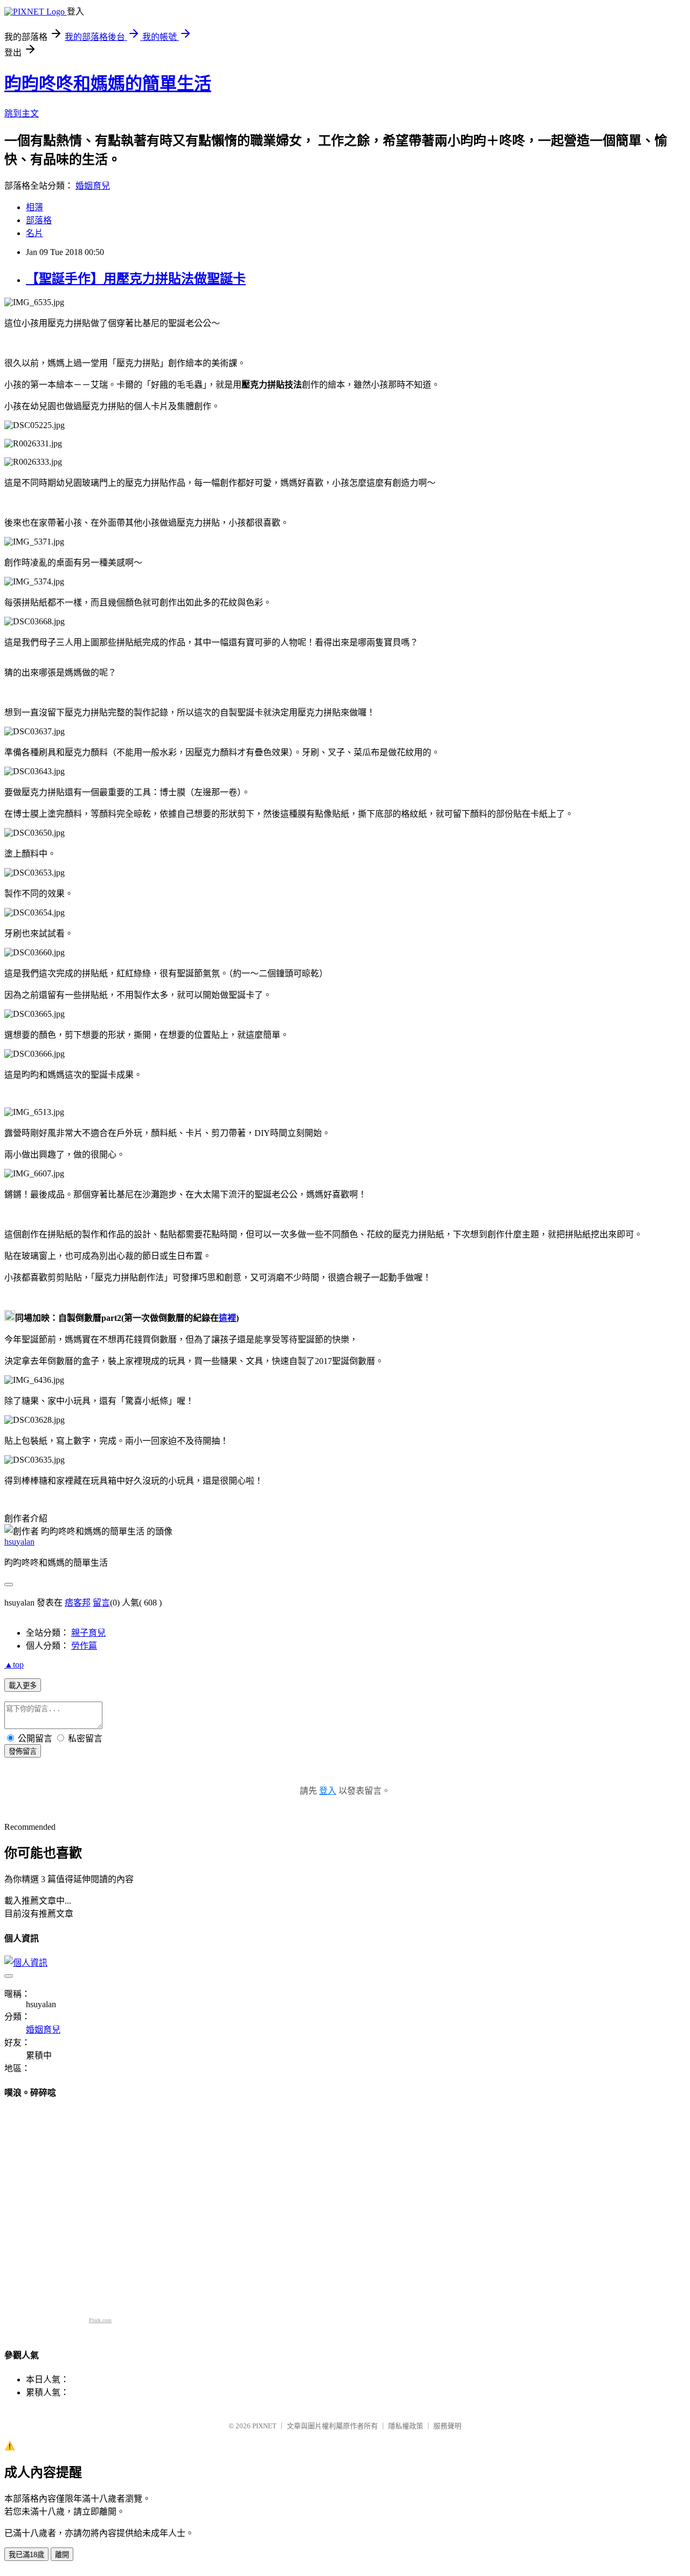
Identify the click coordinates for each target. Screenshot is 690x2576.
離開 (62, 2555)
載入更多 (23, 1686)
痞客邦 (78, 1603)
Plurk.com (100, 2320)
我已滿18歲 (26, 2555)
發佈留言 (23, 1751)
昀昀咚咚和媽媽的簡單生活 (108, 84)
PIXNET (264, 2426)
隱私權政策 (406, 2426)
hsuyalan (19, 1542)
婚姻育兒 (93, 186)
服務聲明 (447, 2426)
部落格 (39, 220)
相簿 (34, 207)
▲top (14, 1665)
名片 (34, 233)
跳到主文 (22, 113)
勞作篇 (84, 1646)
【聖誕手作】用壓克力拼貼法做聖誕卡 (136, 279)
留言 (101, 1603)
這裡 (227, 1318)
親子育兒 (88, 1633)
